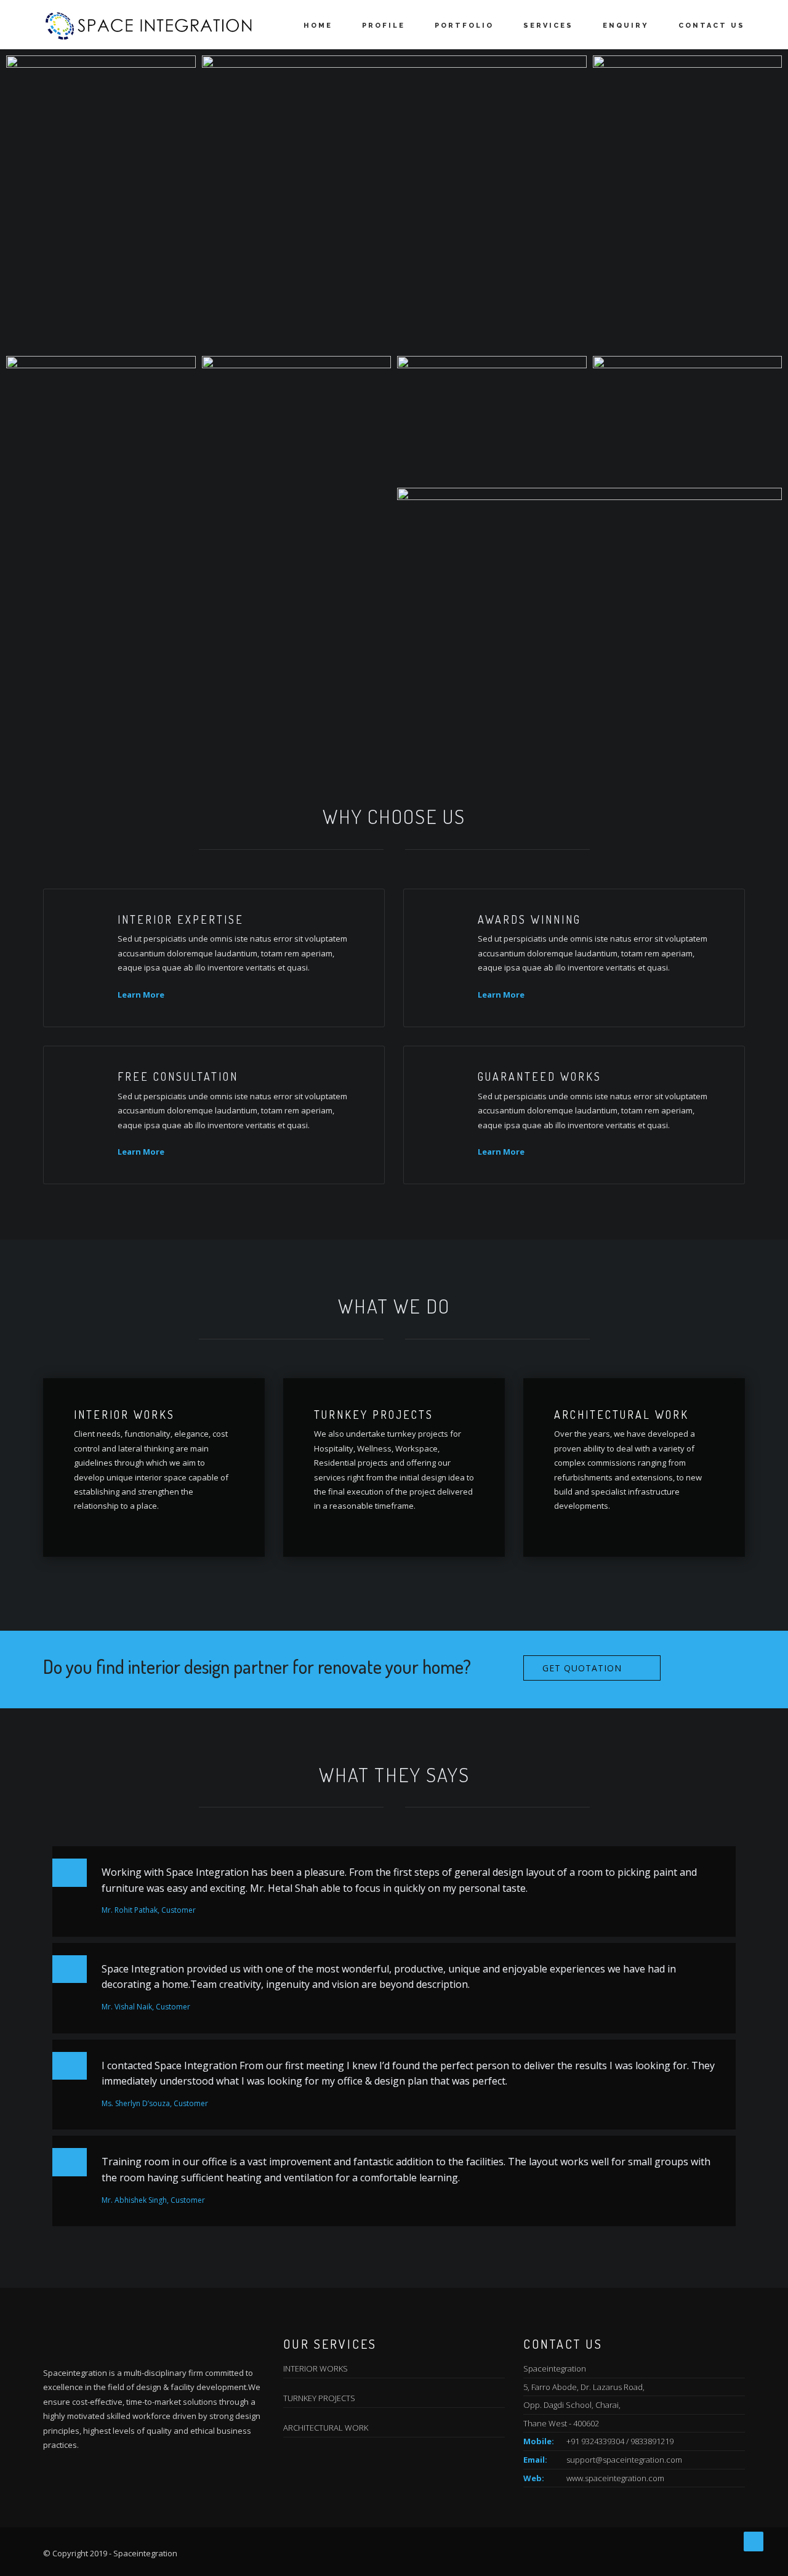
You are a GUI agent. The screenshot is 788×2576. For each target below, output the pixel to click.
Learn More (141, 995)
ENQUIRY (626, 26)
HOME (318, 26)
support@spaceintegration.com (624, 2460)
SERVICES (548, 26)
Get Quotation (582, 1668)
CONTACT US (712, 26)
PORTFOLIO (464, 26)
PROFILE (384, 26)
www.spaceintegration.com (615, 2478)
